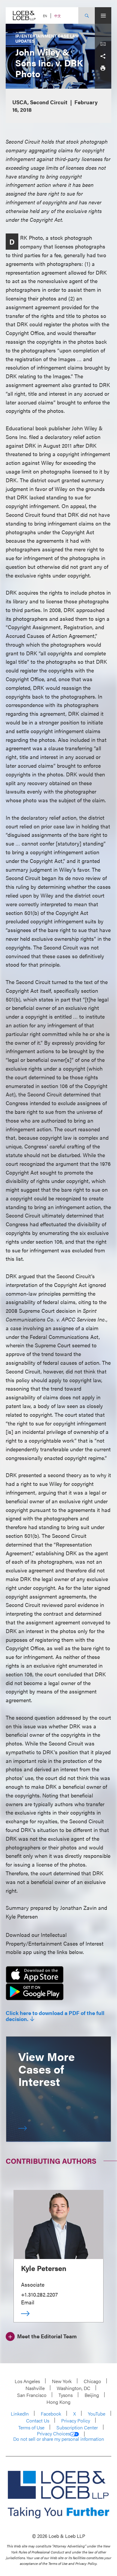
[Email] (103, 44)
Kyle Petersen (44, 2268)
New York (62, 2381)
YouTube (97, 2414)
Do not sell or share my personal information (59, 2439)
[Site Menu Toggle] (103, 15)
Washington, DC (73, 2388)
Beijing (92, 2395)
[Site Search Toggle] (87, 15)
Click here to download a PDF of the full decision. (55, 2016)
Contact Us (38, 2421)
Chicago (92, 2381)
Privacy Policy (76, 2421)
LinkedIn (20, 2414)
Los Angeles (27, 2381)
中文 (58, 16)
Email (28, 2302)
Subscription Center (77, 2427)
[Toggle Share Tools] (103, 56)
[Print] (103, 68)
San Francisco (32, 2395)
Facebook (51, 2414)
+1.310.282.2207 (39, 2294)
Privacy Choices (53, 2434)
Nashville (35, 2388)
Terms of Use (31, 2427)
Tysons (66, 2395)
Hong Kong (58, 2402)
